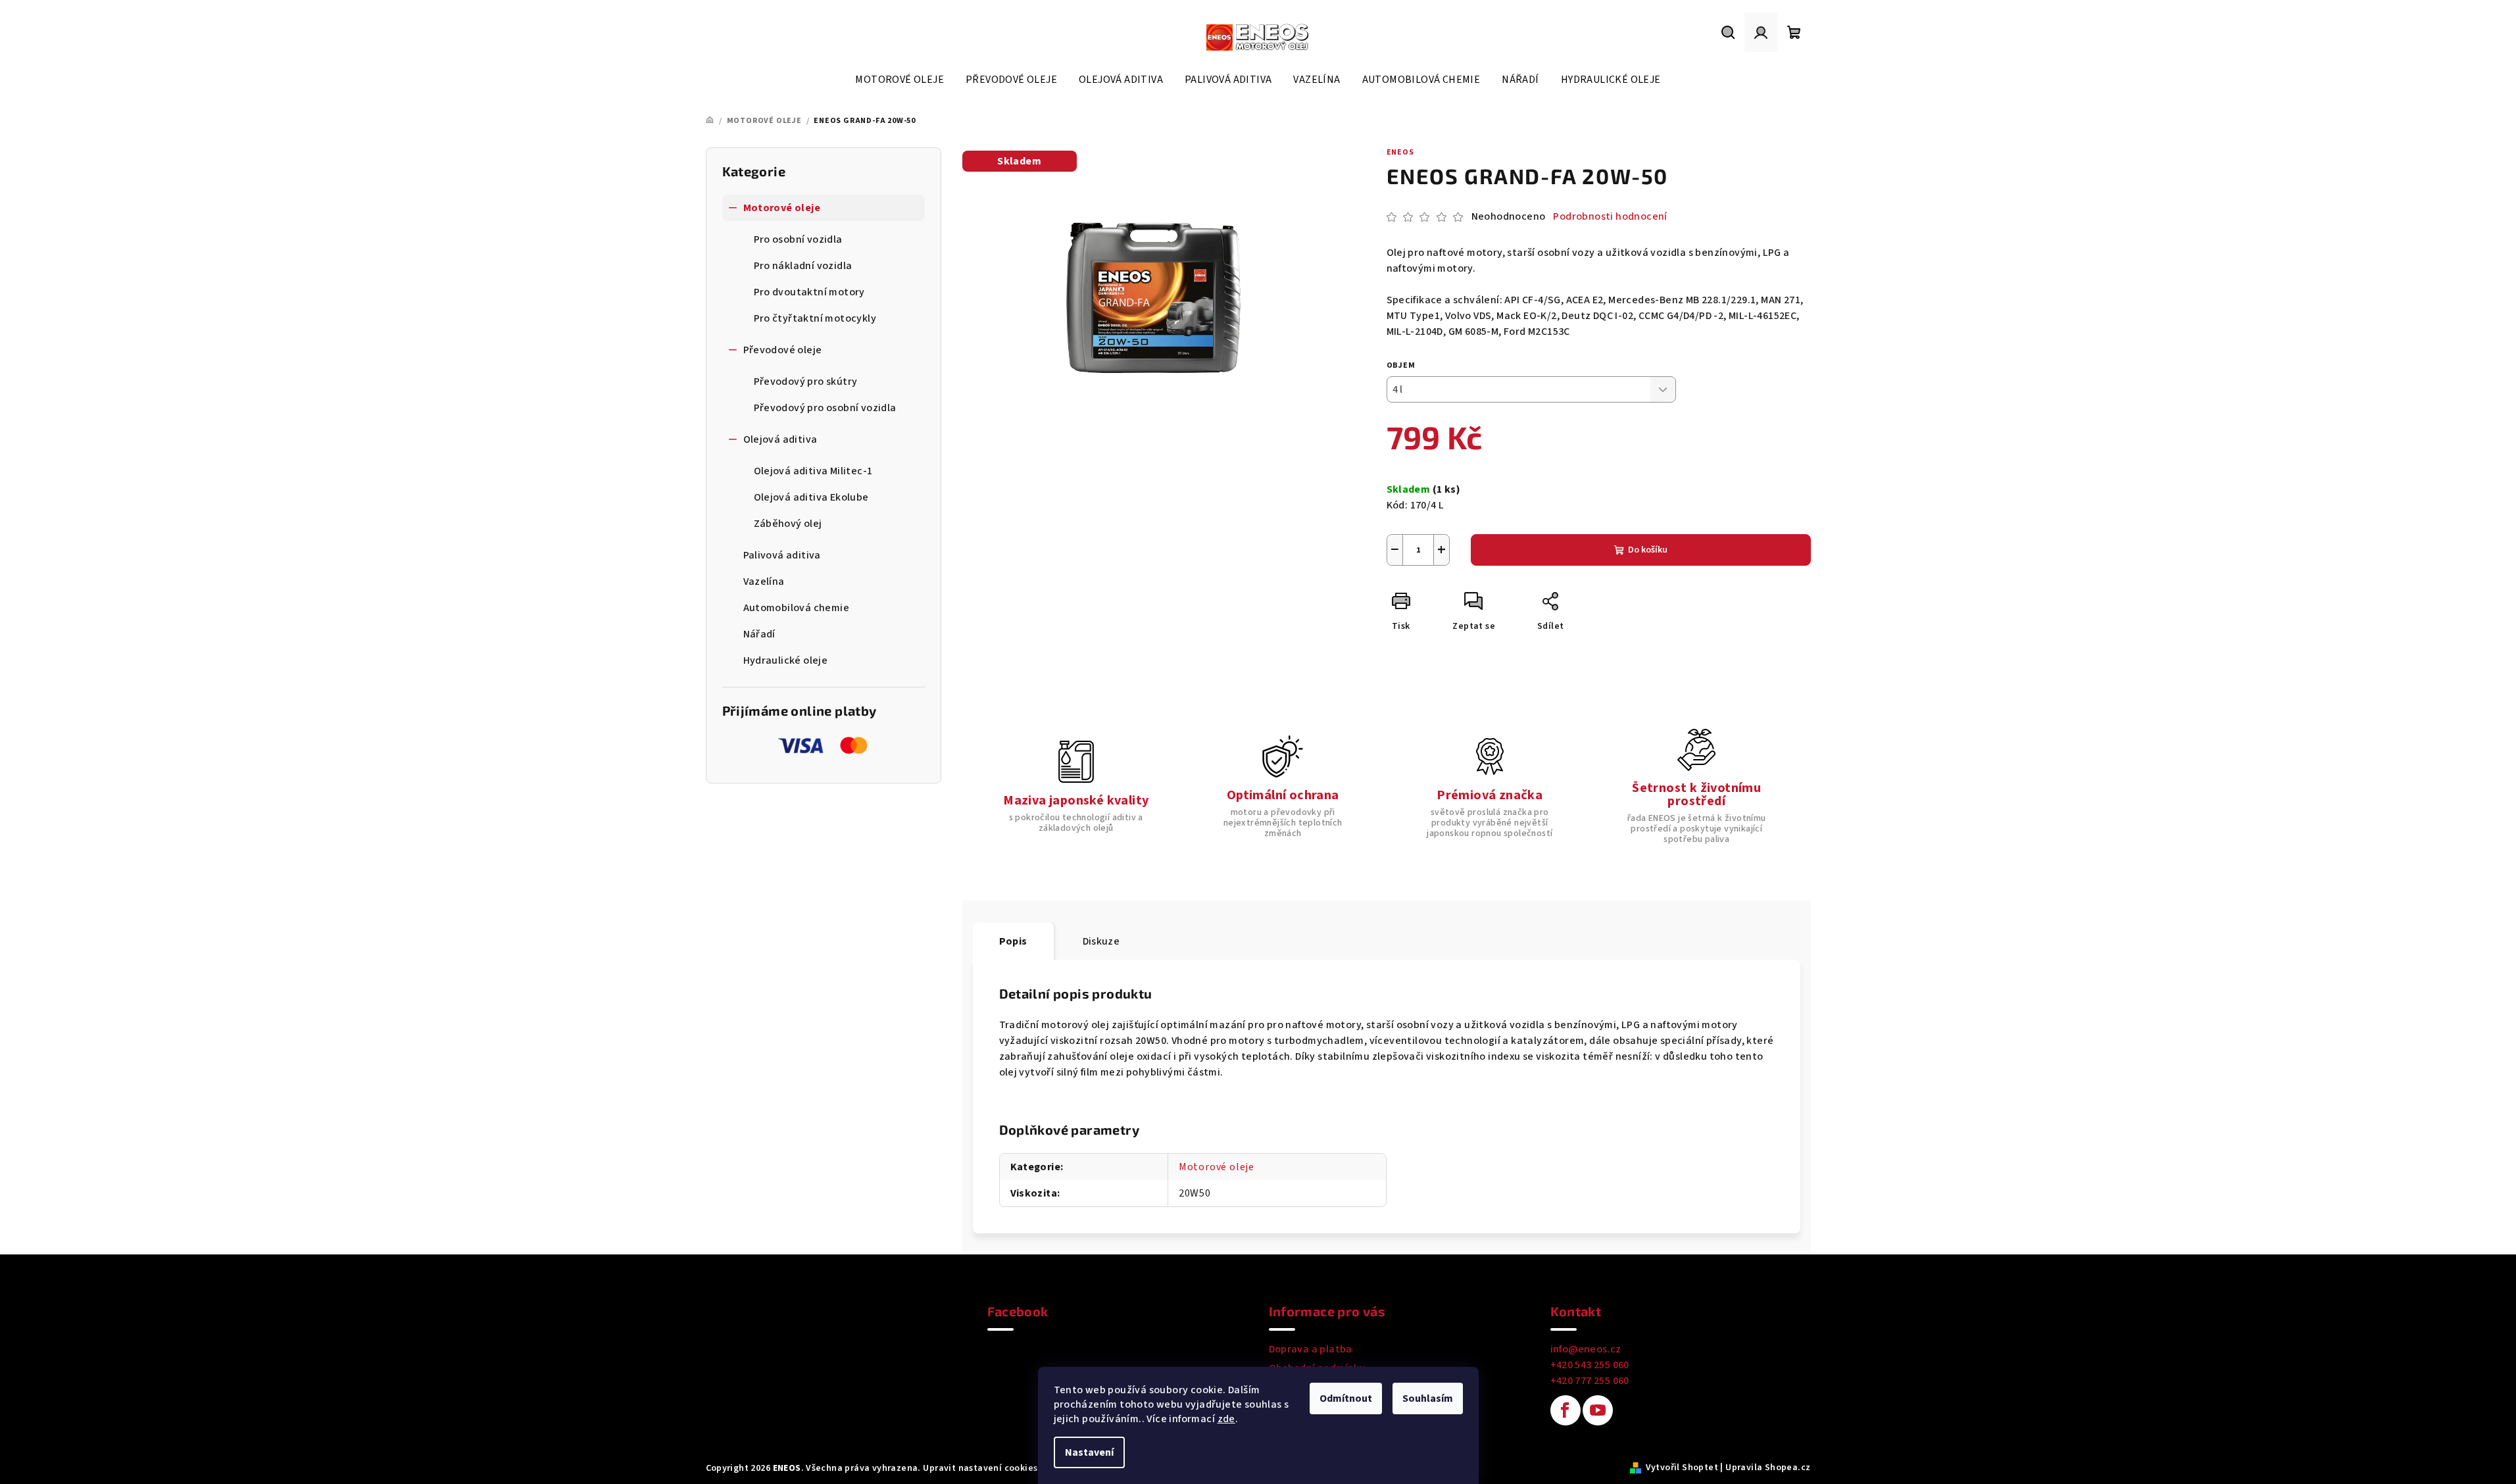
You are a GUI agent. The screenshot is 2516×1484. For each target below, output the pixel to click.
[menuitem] (900, 80)
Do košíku (1648, 550)
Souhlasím (1428, 1398)
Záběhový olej (788, 524)
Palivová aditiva (782, 555)
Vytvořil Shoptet (1682, 1468)
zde (1226, 1419)
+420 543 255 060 (1590, 1365)
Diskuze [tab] (1101, 941)
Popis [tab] (1013, 941)
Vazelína (764, 581)
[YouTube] (1598, 1410)
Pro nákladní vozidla (803, 266)
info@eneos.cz (1586, 1349)
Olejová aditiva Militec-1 (813, 471)
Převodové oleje (783, 350)
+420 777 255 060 (1590, 1381)
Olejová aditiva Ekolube (811, 497)
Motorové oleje (782, 208)
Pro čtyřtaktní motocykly (815, 318)
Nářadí (759, 634)
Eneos (1400, 152)
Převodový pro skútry (806, 382)
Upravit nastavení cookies (980, 1468)
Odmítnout (1346, 1398)
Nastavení (1089, 1452)
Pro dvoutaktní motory (809, 292)
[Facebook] (1566, 1410)
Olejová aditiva (780, 439)
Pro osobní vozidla (798, 239)
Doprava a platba (1311, 1349)
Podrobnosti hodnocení (1610, 216)
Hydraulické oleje (786, 660)
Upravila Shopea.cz (1768, 1468)
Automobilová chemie (797, 608)
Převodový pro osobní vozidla (825, 408)
